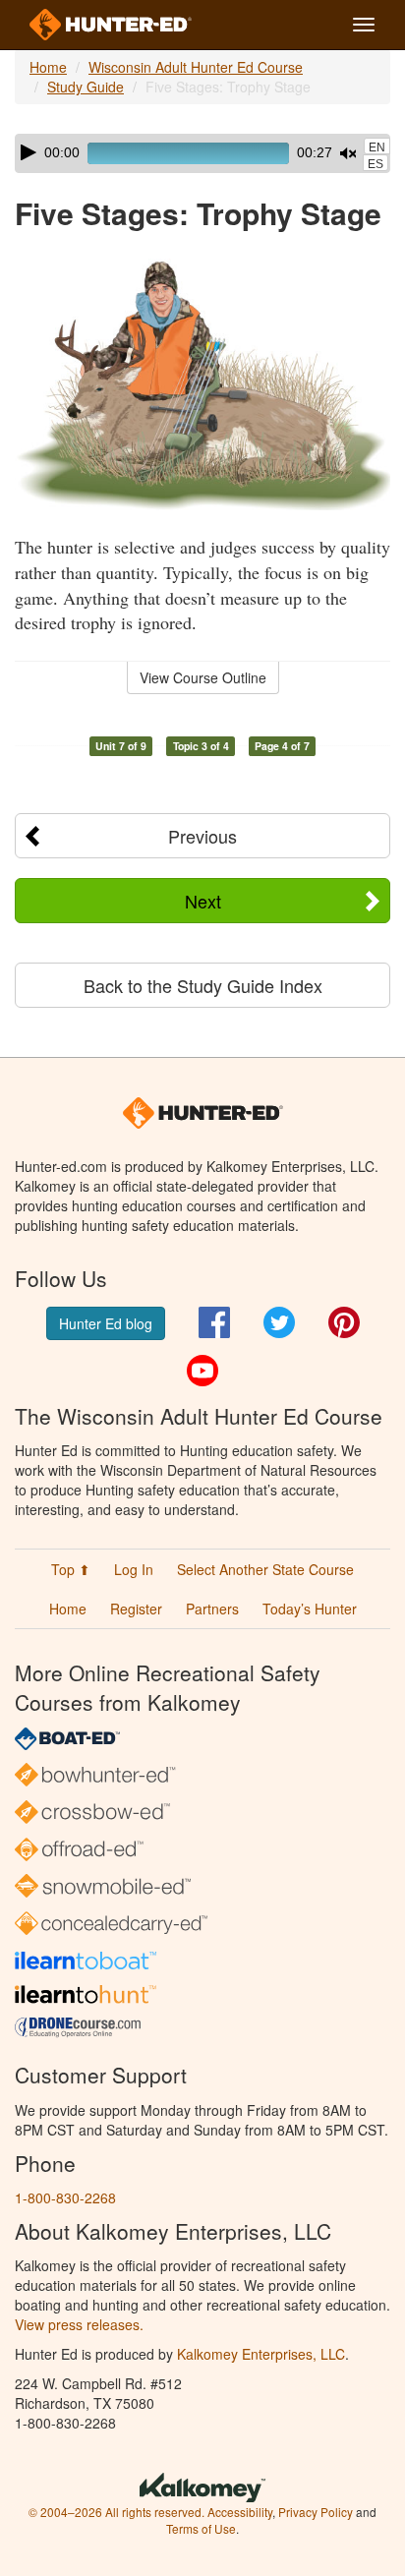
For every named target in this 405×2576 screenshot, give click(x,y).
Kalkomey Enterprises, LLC (261, 2354)
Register (136, 1609)
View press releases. (79, 2324)
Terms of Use (201, 2528)
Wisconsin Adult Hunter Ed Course (196, 67)
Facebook (214, 1322)
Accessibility (240, 2512)
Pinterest (344, 1322)
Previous (202, 836)
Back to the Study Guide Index (203, 985)
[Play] (29, 152)
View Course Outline (203, 677)
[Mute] (348, 153)
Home (48, 67)
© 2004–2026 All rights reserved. (116, 2512)
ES (376, 164)
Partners (212, 1609)
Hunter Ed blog (106, 1323)
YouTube (202, 1371)
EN (377, 147)
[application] (202, 153)
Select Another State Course (265, 1569)
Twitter (279, 1322)
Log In (134, 1569)
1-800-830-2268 (65, 2197)
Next (203, 901)
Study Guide (86, 87)
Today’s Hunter (310, 1609)
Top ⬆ (71, 1569)
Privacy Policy (316, 2512)
